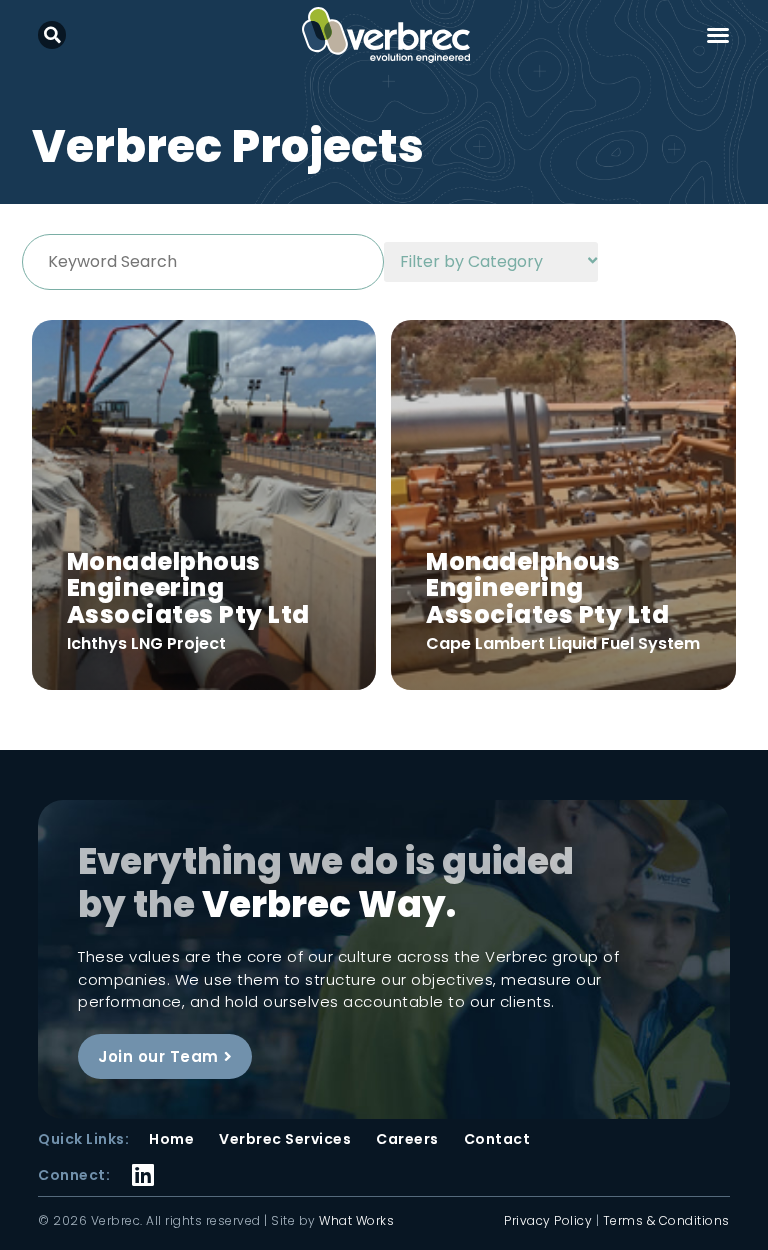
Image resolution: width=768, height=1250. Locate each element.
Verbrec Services (285, 1139)
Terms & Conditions (666, 1220)
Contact (497, 1139)
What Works (356, 1220)
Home (171, 1139)
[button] (52, 35)
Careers (407, 1139)
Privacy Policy (548, 1220)
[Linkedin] (142, 1161)
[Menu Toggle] (718, 35)
